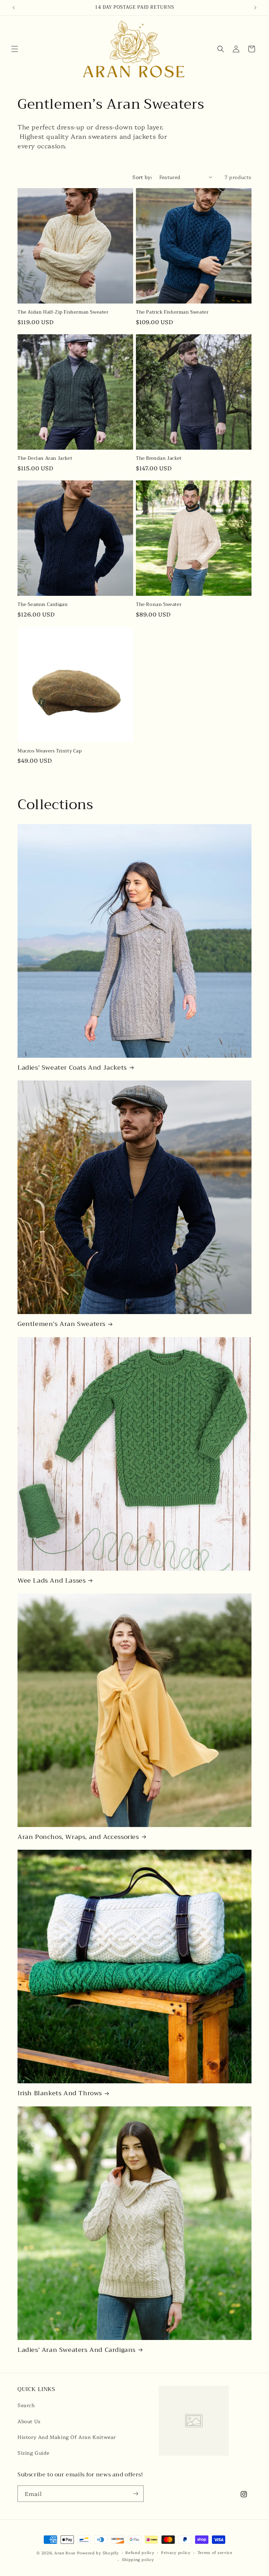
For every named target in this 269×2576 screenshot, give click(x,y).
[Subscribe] (136, 2494)
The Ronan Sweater (159, 605)
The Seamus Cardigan (43, 605)
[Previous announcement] (14, 8)
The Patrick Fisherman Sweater (172, 312)
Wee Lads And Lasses (51, 1581)
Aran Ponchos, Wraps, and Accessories (78, 1837)
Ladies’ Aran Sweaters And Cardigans (77, 2350)
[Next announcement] (255, 8)
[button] (15, 49)
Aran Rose (65, 2553)
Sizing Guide (33, 2453)
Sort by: (142, 177)
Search (26, 2405)
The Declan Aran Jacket (45, 459)
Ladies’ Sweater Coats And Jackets (72, 1068)
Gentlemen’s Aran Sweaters (61, 1324)
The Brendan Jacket (159, 459)
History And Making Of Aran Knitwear (67, 2437)
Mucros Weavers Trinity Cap (50, 751)
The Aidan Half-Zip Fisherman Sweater (63, 312)
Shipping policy (138, 2559)
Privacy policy (176, 2552)
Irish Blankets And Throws (60, 2093)
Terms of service (215, 2552)
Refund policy (140, 2552)
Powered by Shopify (98, 2553)
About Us (29, 2421)
